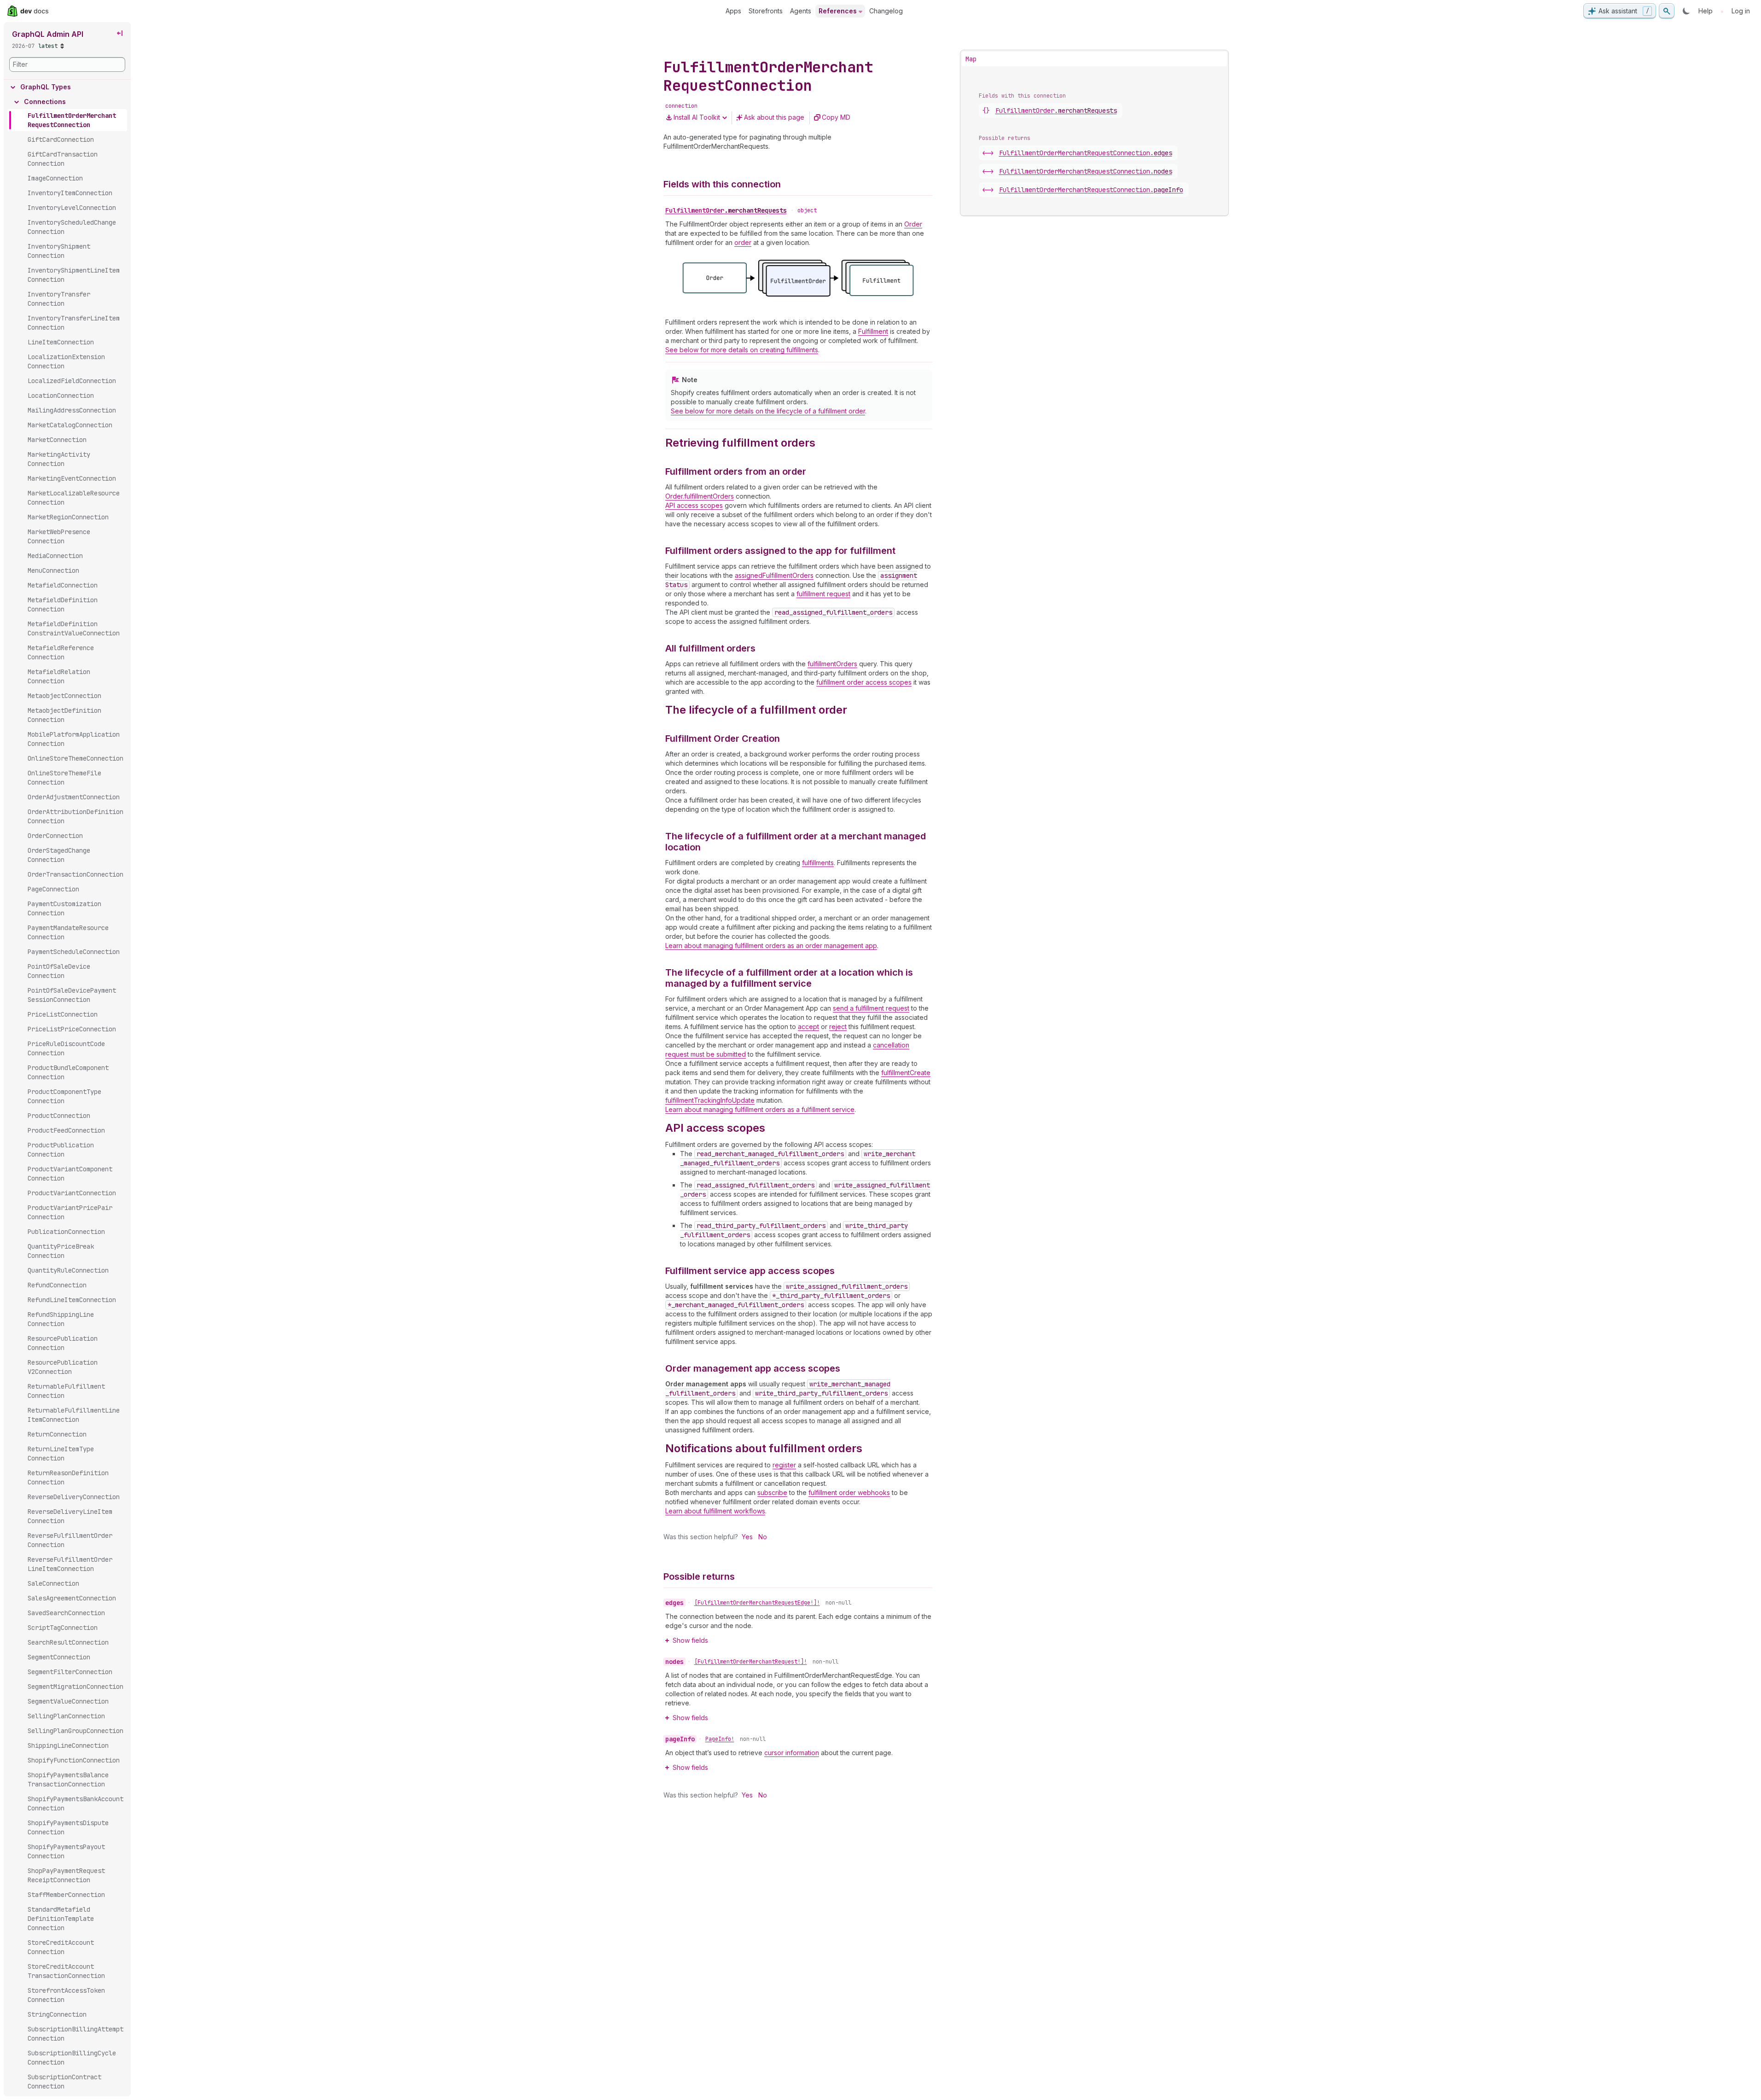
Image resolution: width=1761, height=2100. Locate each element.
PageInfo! (720, 1739)
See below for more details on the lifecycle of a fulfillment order (768, 411)
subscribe (772, 1492)
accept (808, 1027)
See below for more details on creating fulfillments (742, 350)
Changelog (886, 11)
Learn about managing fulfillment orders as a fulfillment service (760, 1109)
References (838, 11)
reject (838, 1027)
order (743, 242)
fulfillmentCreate (906, 1073)
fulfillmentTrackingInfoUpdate (710, 1100)
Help (1706, 11)
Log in (1741, 11)
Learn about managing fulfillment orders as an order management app (771, 945)
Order (913, 224)
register (784, 1465)
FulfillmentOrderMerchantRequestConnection (1086, 153)
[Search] (1667, 11)
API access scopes (694, 505)
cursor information (792, 1753)
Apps (733, 11)
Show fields (690, 1640)
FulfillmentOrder (726, 210)
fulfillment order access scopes (864, 682)
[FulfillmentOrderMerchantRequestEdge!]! (757, 1603)
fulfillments (818, 863)
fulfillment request (823, 594)
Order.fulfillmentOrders (700, 496)
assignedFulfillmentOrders (774, 575)
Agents (801, 11)
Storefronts (766, 11)
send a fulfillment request (871, 1008)
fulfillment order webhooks (849, 1492)
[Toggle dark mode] (1686, 11)
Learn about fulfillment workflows (715, 1511)
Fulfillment (873, 331)
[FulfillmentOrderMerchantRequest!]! (751, 1662)
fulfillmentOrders (832, 664)
